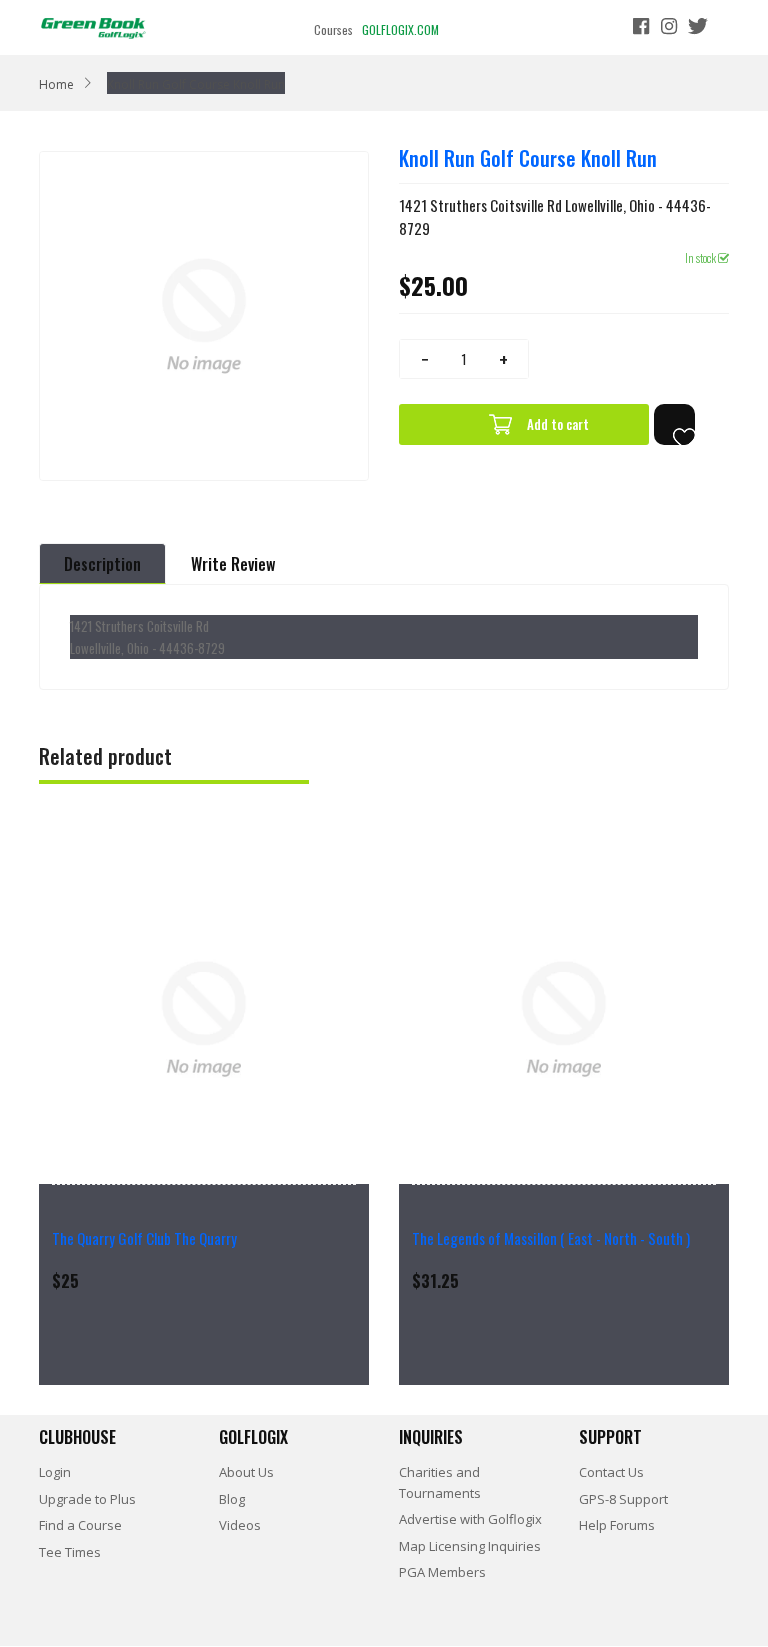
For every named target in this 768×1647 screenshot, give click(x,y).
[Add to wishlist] (674, 424)
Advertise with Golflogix (470, 1519)
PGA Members (442, 1572)
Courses (333, 29)
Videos (240, 1525)
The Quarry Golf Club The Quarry (144, 1238)
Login (55, 1472)
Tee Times (70, 1552)
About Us (246, 1472)
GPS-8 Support (623, 1499)
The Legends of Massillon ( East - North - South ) (551, 1238)
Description (102, 564)
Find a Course (80, 1525)
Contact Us (611, 1472)
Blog (232, 1499)
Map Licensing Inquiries (470, 1546)
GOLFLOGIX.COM (400, 29)
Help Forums (617, 1525)
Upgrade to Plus (87, 1499)
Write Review (233, 564)
